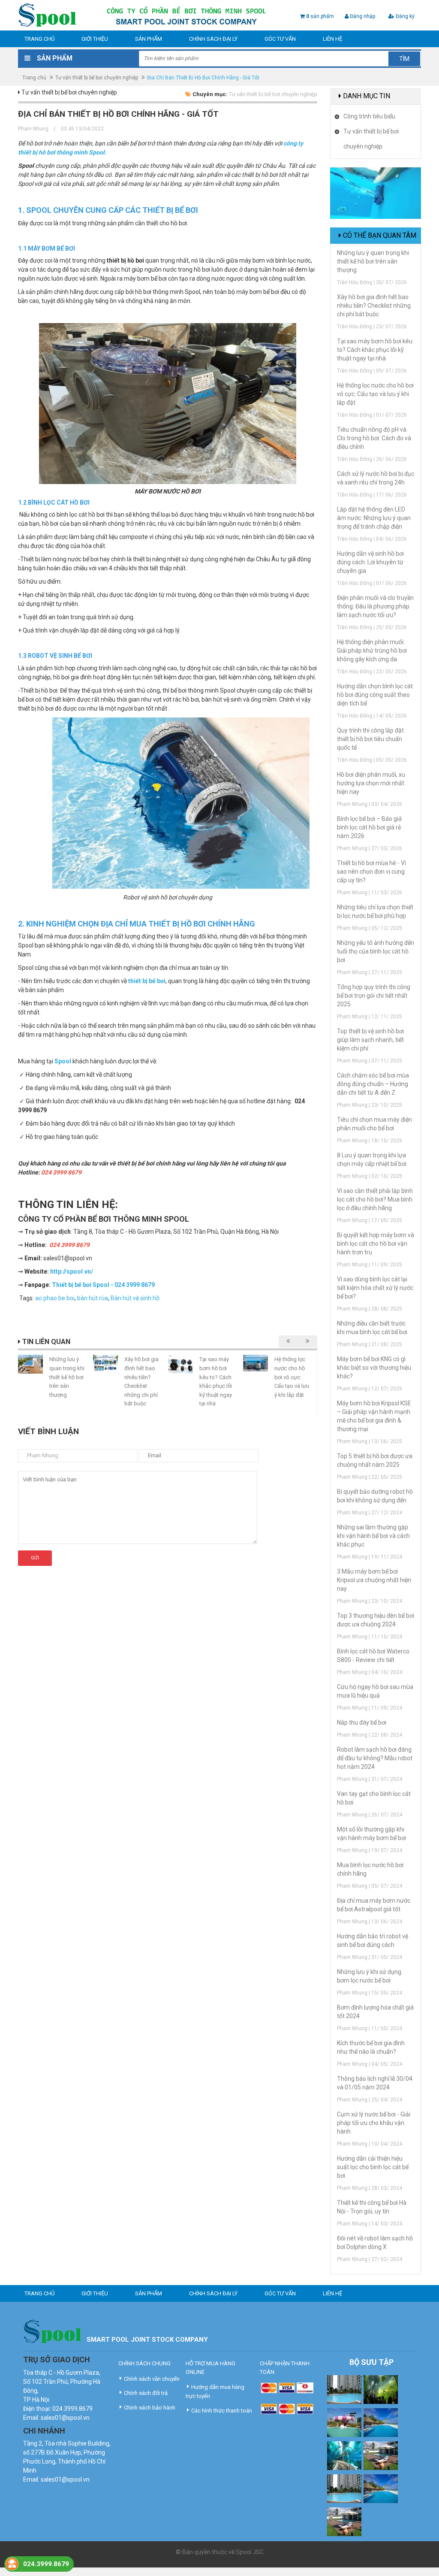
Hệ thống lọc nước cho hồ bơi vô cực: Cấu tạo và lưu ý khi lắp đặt (292, 1377)
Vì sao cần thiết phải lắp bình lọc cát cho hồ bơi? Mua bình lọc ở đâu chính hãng (375, 1199)
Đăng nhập (362, 16)
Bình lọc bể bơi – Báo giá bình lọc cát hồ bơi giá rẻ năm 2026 (369, 827)
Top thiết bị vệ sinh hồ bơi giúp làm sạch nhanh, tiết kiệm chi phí (370, 1040)
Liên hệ (332, 39)
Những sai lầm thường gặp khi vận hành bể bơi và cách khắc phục (373, 1536)
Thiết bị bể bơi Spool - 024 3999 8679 (103, 1285)
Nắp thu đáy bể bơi (362, 1722)
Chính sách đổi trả (146, 2393)
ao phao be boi (55, 1298)
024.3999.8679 (46, 2564)
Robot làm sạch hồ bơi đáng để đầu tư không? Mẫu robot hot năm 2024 (375, 1758)
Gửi (35, 1558)
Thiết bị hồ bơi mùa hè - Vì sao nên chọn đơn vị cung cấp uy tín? (371, 872)
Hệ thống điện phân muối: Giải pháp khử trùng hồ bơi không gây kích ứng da (372, 651)
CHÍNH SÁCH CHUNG (144, 2363)
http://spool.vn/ (72, 1271)
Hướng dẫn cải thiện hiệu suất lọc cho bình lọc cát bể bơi (373, 2167)
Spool (63, 1061)
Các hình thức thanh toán (222, 2411)
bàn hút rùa (93, 1298)
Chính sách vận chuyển (152, 2379)
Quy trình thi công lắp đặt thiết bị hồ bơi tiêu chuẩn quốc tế (370, 739)
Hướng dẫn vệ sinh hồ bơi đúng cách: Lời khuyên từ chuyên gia (370, 562)
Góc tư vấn (280, 39)
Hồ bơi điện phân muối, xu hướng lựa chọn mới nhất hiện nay (371, 783)
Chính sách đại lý (213, 39)
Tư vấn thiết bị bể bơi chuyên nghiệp (97, 78)
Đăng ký (404, 16)
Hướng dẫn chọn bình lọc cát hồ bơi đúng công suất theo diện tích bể (375, 695)
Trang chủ (39, 39)
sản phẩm (320, 16)
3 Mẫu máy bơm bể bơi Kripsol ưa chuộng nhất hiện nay (374, 1580)
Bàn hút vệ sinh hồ (135, 1298)
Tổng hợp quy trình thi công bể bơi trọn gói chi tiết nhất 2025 (374, 996)
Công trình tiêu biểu (369, 116)
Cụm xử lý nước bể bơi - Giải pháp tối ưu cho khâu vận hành (374, 2123)
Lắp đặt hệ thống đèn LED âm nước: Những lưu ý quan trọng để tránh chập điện (374, 518)
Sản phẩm (149, 39)
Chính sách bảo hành (150, 2408)
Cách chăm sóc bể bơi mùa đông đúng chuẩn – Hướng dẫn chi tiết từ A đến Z (373, 1084)
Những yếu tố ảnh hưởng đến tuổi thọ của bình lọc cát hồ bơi (376, 951)
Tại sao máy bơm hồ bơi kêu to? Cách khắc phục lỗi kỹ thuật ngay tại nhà (375, 350)
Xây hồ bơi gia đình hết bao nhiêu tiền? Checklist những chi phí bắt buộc (374, 306)
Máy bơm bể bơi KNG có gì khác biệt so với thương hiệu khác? (374, 1368)
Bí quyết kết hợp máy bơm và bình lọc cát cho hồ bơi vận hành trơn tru (376, 1244)
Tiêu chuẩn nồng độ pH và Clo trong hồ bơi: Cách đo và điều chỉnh (374, 438)
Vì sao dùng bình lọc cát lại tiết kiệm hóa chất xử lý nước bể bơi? (375, 1288)
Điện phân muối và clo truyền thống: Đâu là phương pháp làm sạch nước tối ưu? (375, 606)
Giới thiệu (95, 39)
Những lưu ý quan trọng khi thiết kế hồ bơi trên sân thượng (67, 1377)
